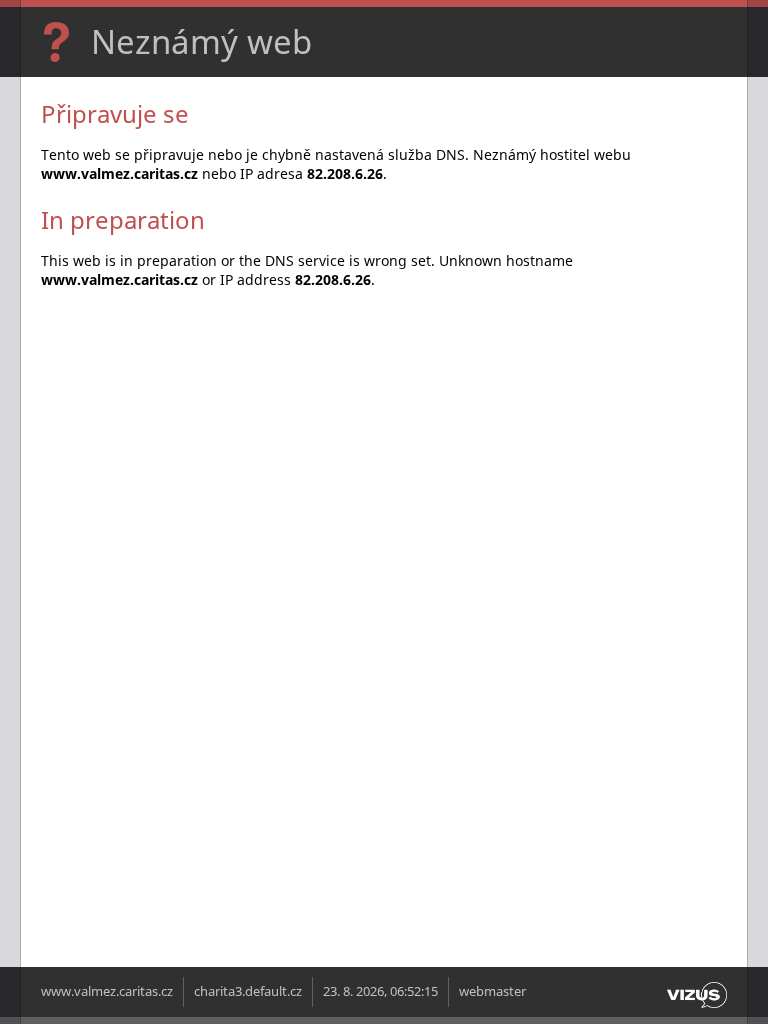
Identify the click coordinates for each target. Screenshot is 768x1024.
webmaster (492, 991)
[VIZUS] (697, 1008)
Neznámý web (201, 41)
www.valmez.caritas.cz (107, 991)
